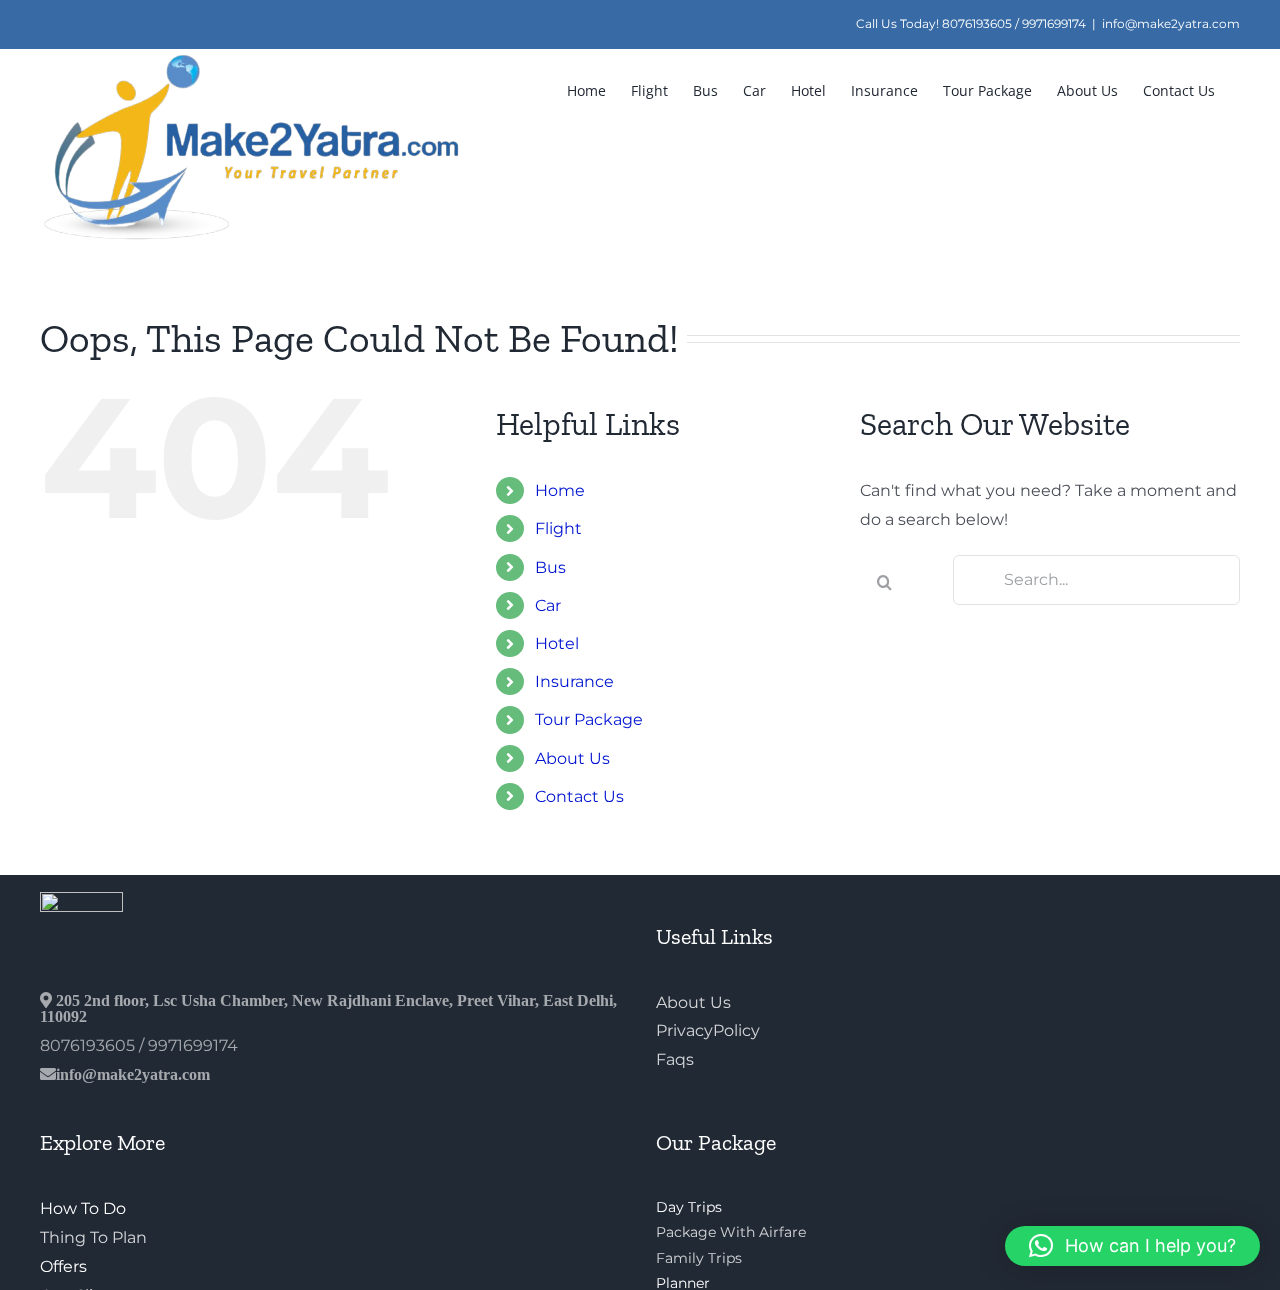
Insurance (574, 681)
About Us (572, 758)
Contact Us (579, 796)
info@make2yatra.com (1171, 23)
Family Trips (699, 1258)
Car (548, 605)
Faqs (675, 1059)
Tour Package (589, 719)
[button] (1132, 1246)
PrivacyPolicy (708, 1030)
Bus (550, 567)
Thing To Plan (93, 1237)
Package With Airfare (731, 1232)
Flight (558, 528)
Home (560, 490)
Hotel (557, 643)
